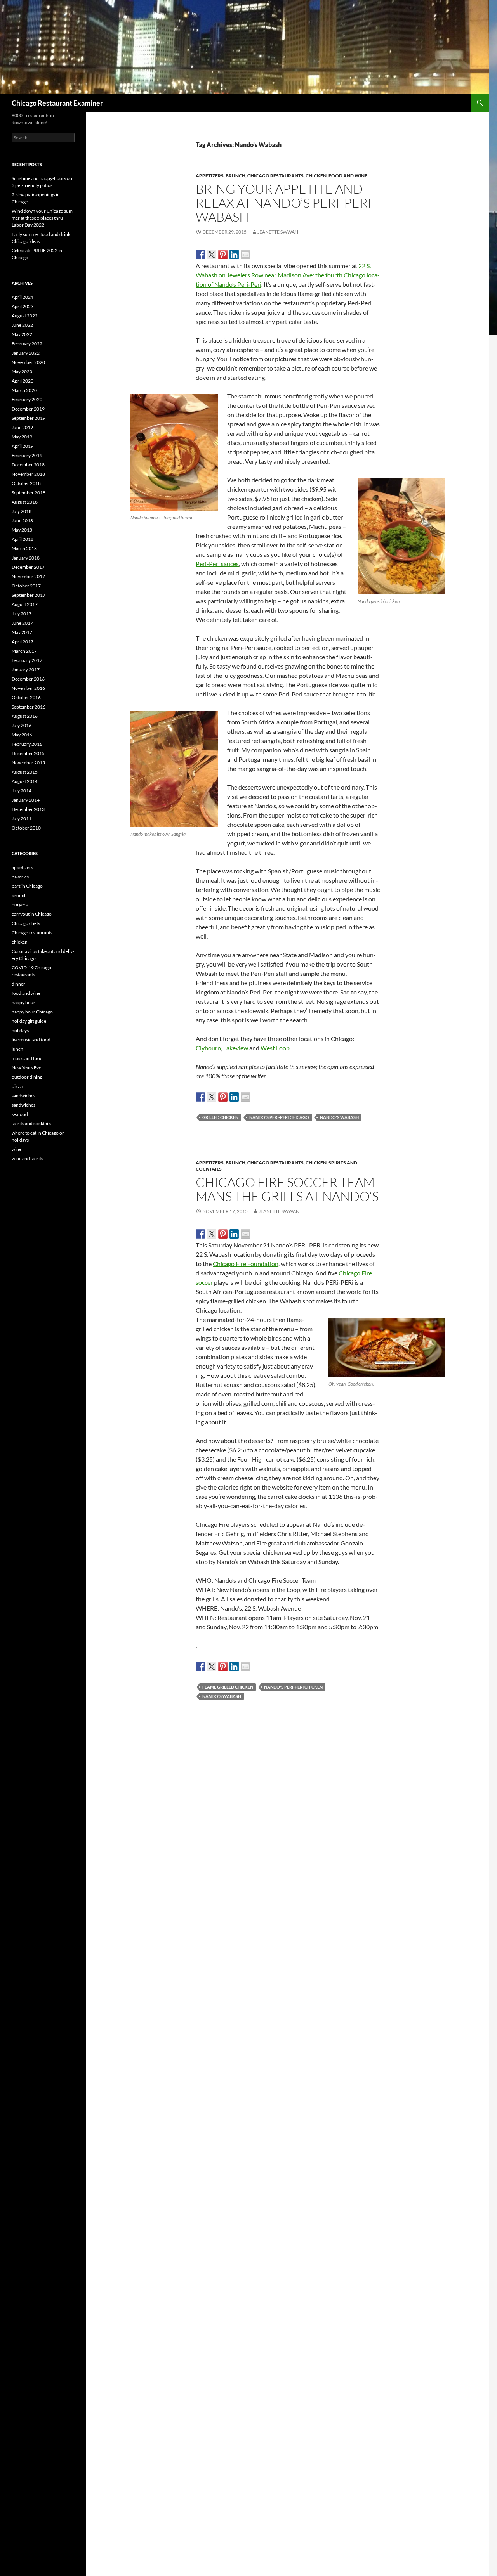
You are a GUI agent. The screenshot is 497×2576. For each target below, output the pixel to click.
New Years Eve (26, 1068)
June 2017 (22, 623)
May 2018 (22, 530)
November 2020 (28, 362)
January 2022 (26, 353)
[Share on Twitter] (212, 255)
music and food (27, 1058)
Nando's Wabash (339, 1117)
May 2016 (22, 735)
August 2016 (25, 716)
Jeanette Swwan (278, 232)
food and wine (348, 176)
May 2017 (22, 632)
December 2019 (28, 409)
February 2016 (27, 744)
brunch (235, 176)
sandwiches (23, 1096)
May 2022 (22, 334)
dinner (18, 984)
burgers (20, 905)
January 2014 (26, 800)
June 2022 (22, 325)
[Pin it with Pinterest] (223, 255)
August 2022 (25, 316)
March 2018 (24, 548)
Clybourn (208, 1048)
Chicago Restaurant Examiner (57, 103)
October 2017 (26, 586)
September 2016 (29, 707)
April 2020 (23, 381)
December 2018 (28, 465)
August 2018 (25, 502)
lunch (17, 1049)
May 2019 (22, 437)
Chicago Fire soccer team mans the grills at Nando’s (287, 1189)
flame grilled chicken (228, 1687)
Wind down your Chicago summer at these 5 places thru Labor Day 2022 (43, 218)
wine (17, 1149)
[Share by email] (245, 255)
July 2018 (22, 511)
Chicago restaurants (275, 176)
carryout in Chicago (32, 914)
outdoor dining (27, 1077)
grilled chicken (220, 1117)
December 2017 (28, 567)
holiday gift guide (29, 1021)
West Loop (275, 1048)
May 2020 (22, 372)
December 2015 (28, 753)
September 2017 (29, 595)
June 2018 (22, 521)
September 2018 (29, 493)
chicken (316, 176)
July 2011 (22, 819)
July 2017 (22, 614)
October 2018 (26, 483)
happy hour (23, 1002)
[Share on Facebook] (200, 255)
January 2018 (26, 558)
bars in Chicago (27, 886)
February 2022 (27, 344)
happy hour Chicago (32, 1012)
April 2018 (23, 539)
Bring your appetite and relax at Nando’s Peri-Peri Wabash (284, 203)
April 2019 (23, 446)
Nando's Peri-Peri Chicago (279, 1117)
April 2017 (23, 642)
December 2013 (28, 809)
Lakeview (236, 1048)
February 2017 (27, 660)
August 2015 (25, 772)
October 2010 (26, 828)
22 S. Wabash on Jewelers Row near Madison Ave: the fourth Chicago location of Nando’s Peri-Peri (288, 275)
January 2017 (26, 670)
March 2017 (24, 651)
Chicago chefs (26, 923)
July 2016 (22, 725)
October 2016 (26, 697)
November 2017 (28, 576)
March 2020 (24, 390)
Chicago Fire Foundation (246, 1264)
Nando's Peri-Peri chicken (293, 1687)
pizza (17, 1086)
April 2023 (23, 306)
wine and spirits (27, 1158)
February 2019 (27, 455)
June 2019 (22, 427)
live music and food (31, 1040)
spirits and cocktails (31, 1123)
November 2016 (28, 688)
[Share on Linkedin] (234, 255)
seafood (20, 1114)
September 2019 (29, 418)
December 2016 (28, 679)
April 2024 (23, 297)
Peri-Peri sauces (217, 564)
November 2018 (28, 474)
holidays (20, 1030)
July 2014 (22, 791)
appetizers (210, 176)
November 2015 (28, 763)
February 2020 (27, 399)
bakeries (20, 877)
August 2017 (25, 604)
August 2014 (25, 781)
